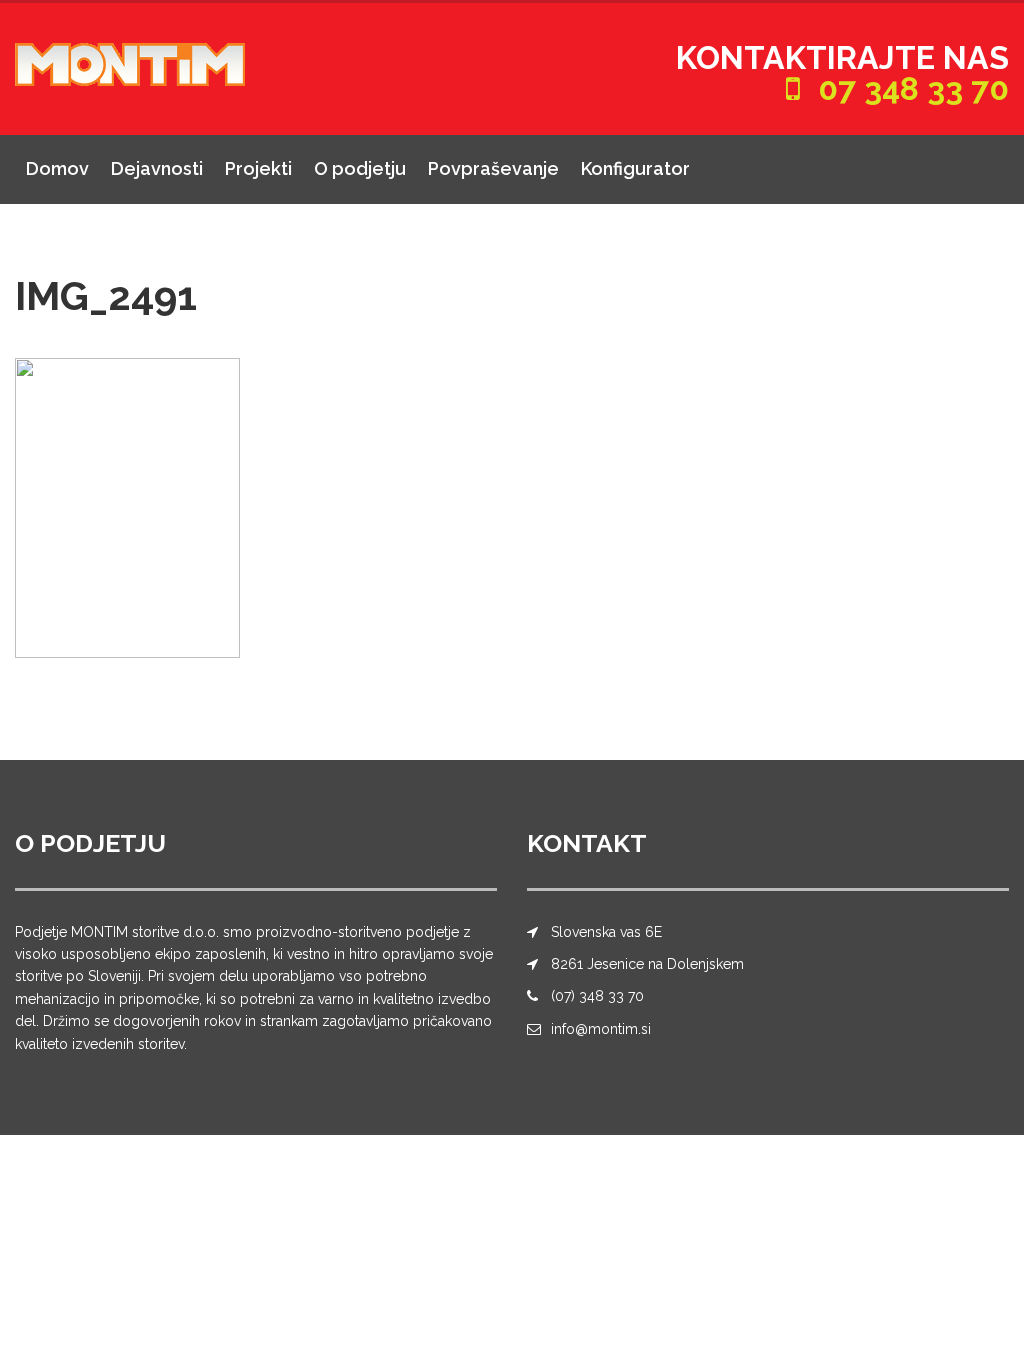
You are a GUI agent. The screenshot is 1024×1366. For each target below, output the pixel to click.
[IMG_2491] (127, 506)
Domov (57, 168)
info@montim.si (601, 1029)
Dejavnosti (157, 168)
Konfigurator (635, 168)
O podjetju (360, 168)
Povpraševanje (493, 168)
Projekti (258, 168)
